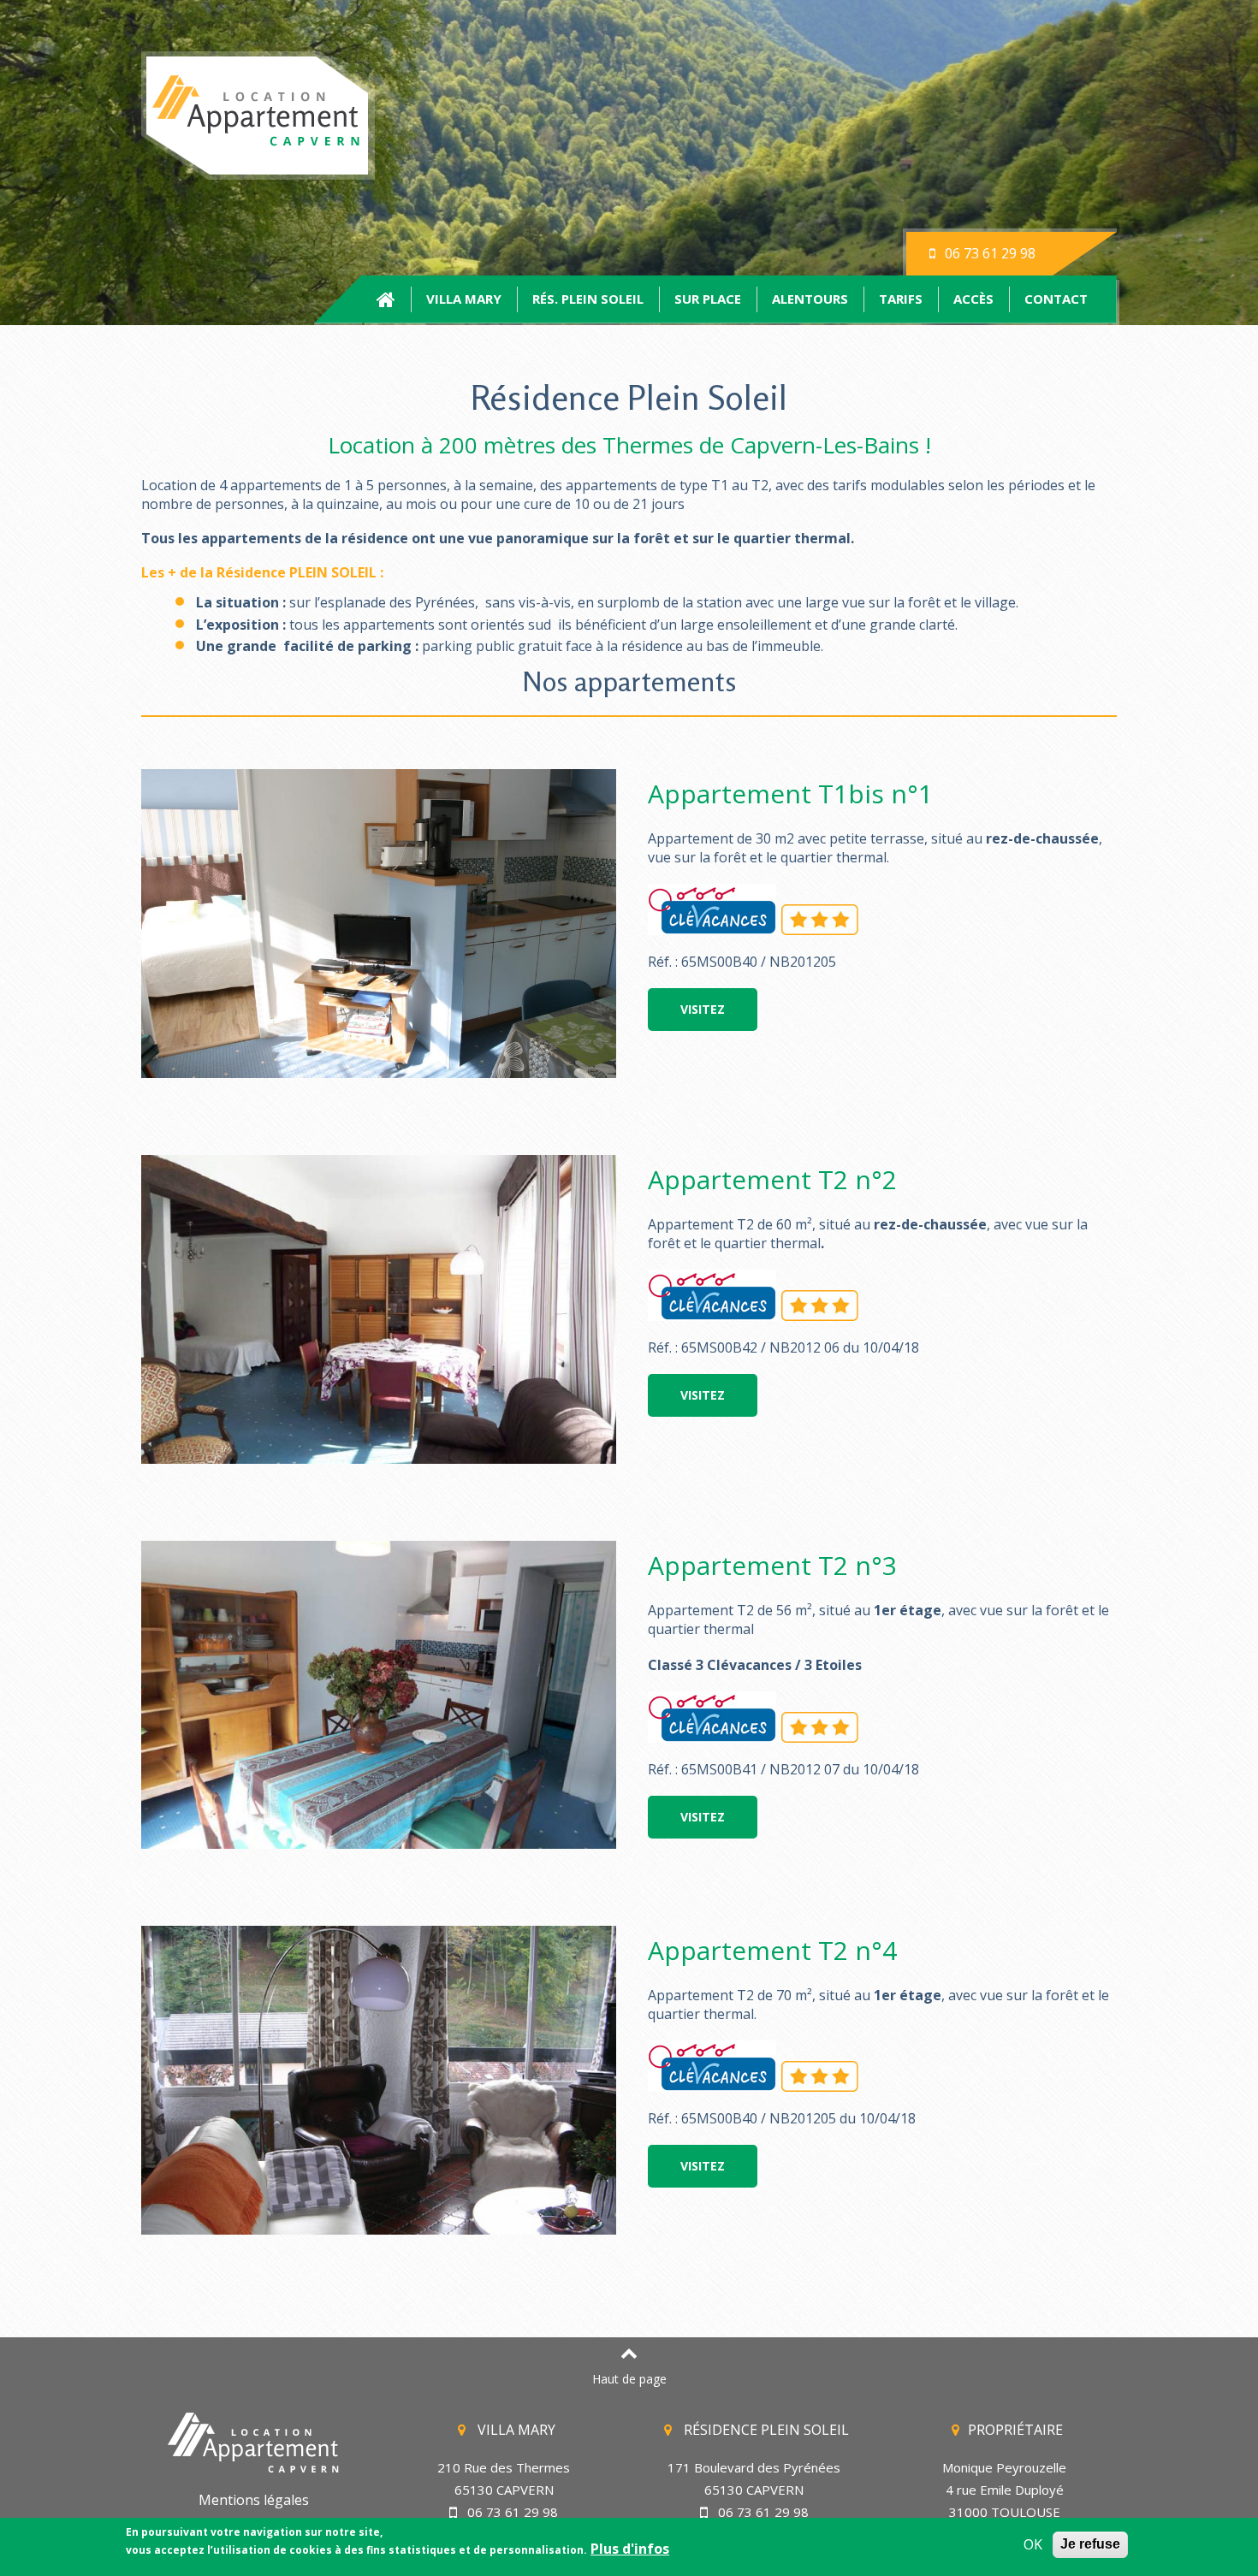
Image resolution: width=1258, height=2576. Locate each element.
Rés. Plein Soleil (588, 299)
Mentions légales (254, 2500)
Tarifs (901, 299)
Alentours (810, 299)
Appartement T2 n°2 (772, 1179)
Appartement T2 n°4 (772, 1950)
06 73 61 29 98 (988, 253)
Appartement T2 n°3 (772, 1565)
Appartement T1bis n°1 (790, 794)
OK (1033, 2545)
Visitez (703, 1009)
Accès (973, 299)
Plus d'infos (630, 2549)
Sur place (708, 299)
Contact (1056, 299)
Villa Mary (464, 299)
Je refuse (1090, 2544)
